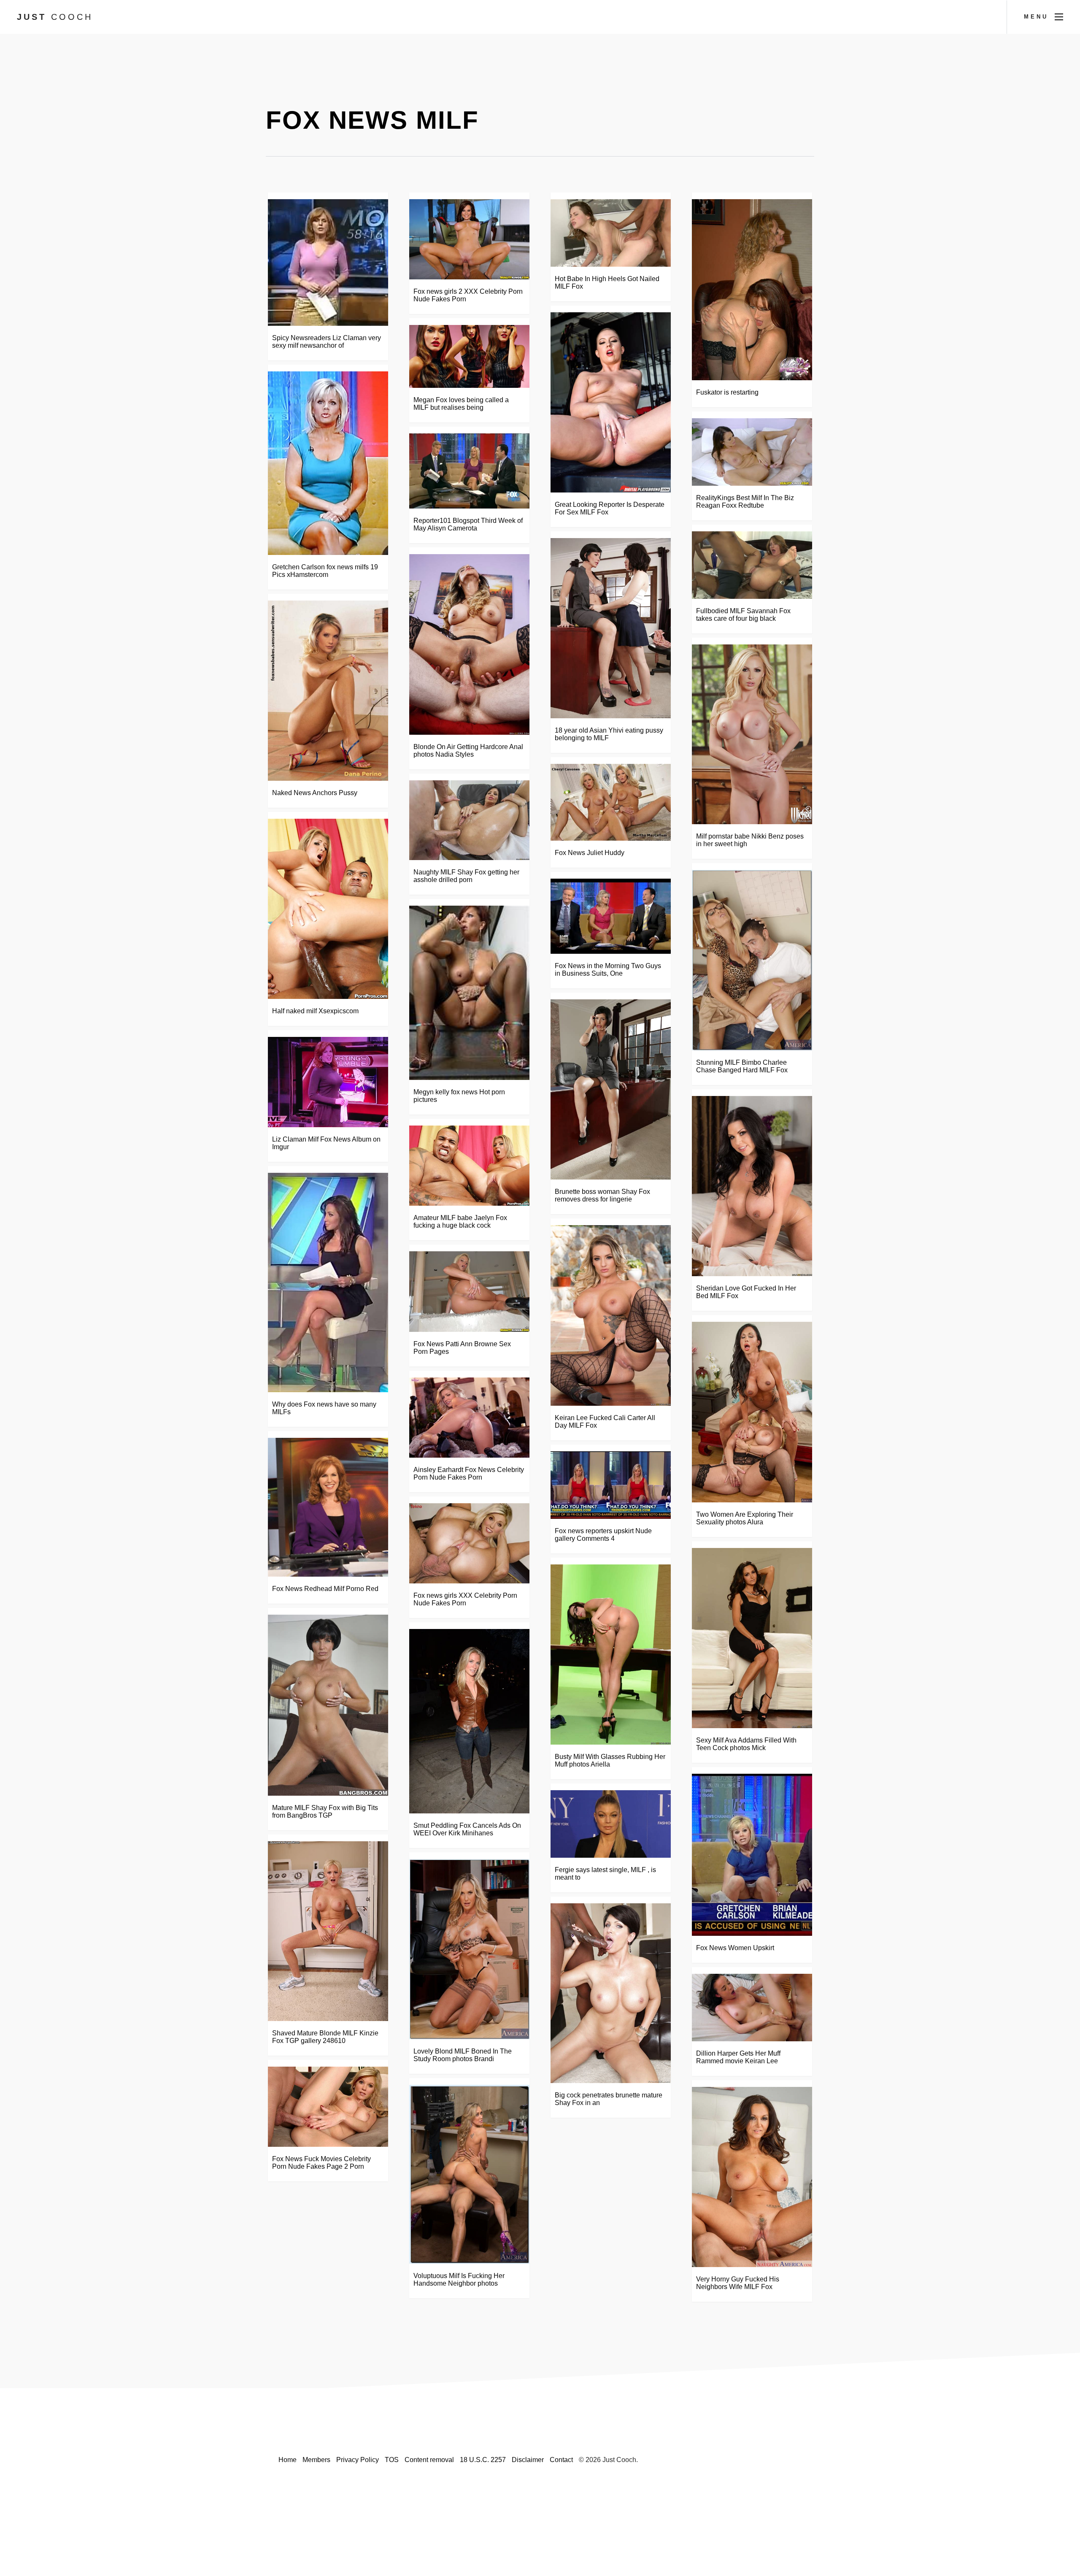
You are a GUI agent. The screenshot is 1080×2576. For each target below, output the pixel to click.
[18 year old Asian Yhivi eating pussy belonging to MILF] (611, 628)
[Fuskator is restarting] (752, 290)
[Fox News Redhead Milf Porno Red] (328, 1507)
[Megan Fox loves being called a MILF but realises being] (469, 356)
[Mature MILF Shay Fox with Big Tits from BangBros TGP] (328, 1705)
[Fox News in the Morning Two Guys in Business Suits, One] (611, 916)
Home (288, 2460)
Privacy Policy (358, 2460)
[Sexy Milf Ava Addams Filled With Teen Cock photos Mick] (752, 1638)
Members (316, 2460)
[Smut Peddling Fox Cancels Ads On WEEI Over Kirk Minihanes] (469, 1721)
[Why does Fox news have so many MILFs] (328, 1283)
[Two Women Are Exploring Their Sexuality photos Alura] (752, 1412)
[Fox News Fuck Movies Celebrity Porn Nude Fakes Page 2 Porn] (328, 2107)
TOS (392, 2460)
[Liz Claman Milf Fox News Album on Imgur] (328, 1082)
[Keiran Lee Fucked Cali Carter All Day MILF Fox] (611, 1315)
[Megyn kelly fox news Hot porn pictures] (469, 993)
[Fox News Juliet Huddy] (611, 802)
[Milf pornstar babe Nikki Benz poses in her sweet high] (752, 735)
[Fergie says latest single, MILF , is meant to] (611, 1824)
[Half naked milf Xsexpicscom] (328, 909)
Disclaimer (528, 2460)
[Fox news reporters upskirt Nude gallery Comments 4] (611, 1485)
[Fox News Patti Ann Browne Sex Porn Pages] (469, 1292)
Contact (561, 2460)
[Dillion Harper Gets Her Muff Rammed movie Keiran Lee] (752, 2008)
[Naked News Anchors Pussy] (328, 691)
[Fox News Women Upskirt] (752, 1855)
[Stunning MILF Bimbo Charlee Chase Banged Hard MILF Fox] (752, 960)
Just (55, 17)
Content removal (429, 2460)
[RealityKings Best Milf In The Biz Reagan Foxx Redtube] (752, 452)
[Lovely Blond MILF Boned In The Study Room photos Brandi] (469, 1949)
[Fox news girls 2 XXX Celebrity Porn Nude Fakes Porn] (469, 239)
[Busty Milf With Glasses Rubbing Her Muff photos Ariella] (611, 1655)
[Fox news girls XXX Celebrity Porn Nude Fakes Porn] (469, 1543)
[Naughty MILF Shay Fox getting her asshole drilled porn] (469, 820)
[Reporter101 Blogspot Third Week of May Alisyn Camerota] (469, 471)
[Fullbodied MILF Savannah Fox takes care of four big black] (752, 565)
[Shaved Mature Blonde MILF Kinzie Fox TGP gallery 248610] (328, 1931)
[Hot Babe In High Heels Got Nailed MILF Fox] (611, 233)
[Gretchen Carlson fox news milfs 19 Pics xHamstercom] (328, 463)
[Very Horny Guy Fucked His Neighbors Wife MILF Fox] (752, 2177)
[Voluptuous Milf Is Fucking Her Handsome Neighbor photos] (469, 2174)
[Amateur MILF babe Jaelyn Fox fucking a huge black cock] (469, 1166)
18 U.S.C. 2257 (483, 2460)
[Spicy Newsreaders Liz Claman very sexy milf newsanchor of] (328, 262)
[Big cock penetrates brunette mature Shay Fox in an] (611, 1993)
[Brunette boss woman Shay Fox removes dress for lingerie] (611, 1089)
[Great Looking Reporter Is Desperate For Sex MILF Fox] (611, 402)
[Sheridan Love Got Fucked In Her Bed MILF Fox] (752, 1186)
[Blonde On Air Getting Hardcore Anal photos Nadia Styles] (469, 644)
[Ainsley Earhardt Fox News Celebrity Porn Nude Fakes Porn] (469, 1418)
